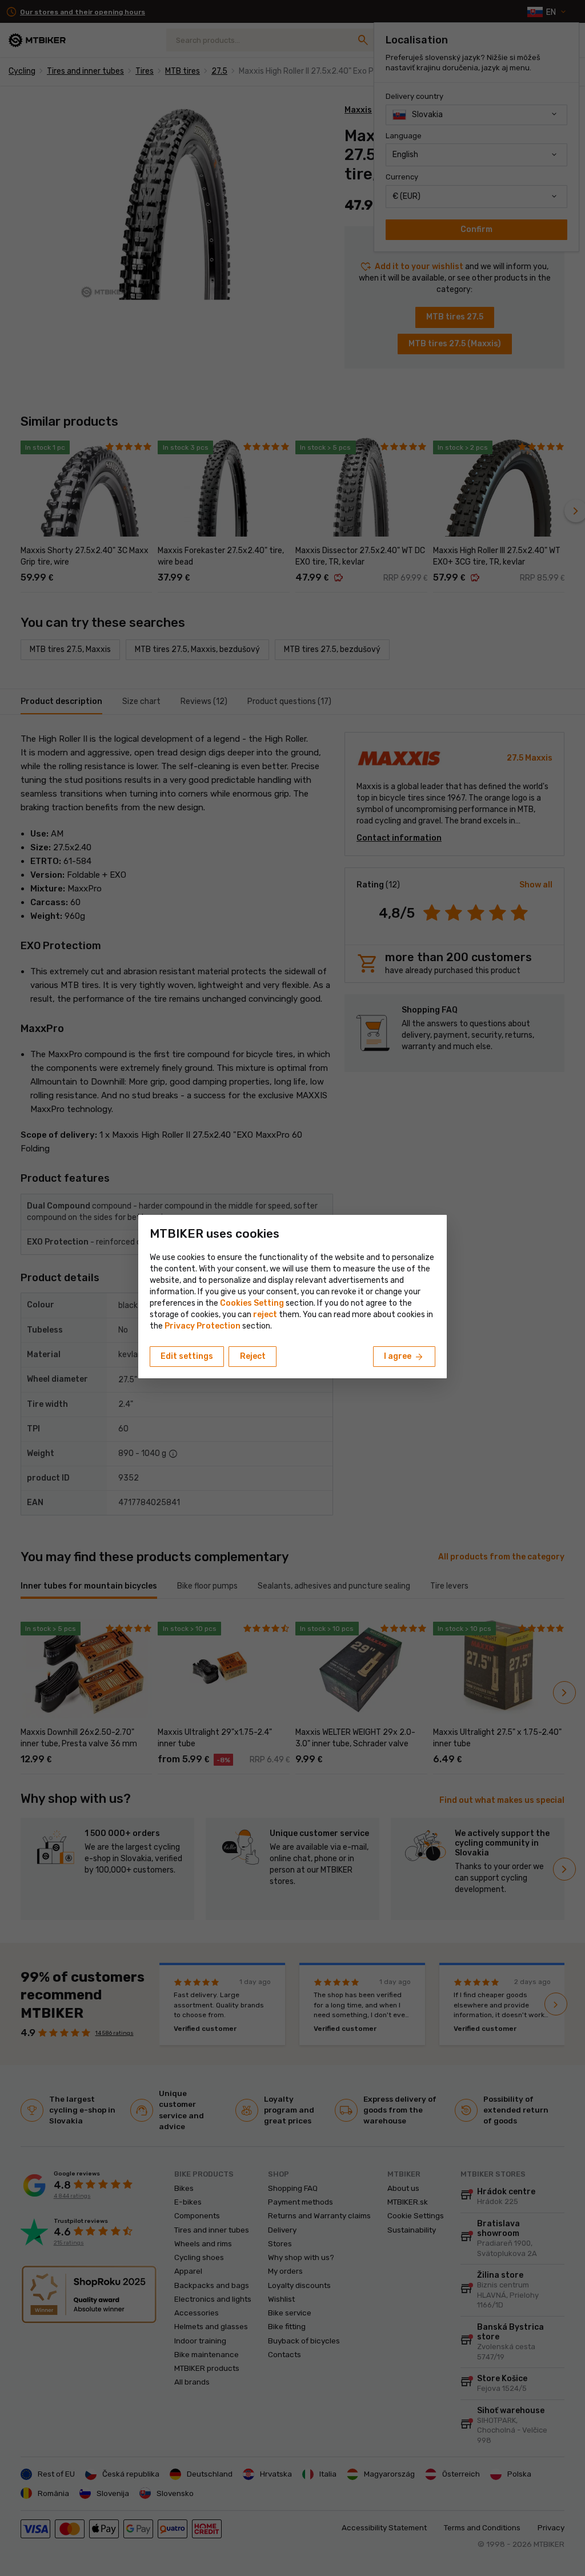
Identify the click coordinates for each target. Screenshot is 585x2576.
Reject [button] (253, 1356)
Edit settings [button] (187, 1356)
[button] (265, 1315)
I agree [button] (404, 1357)
